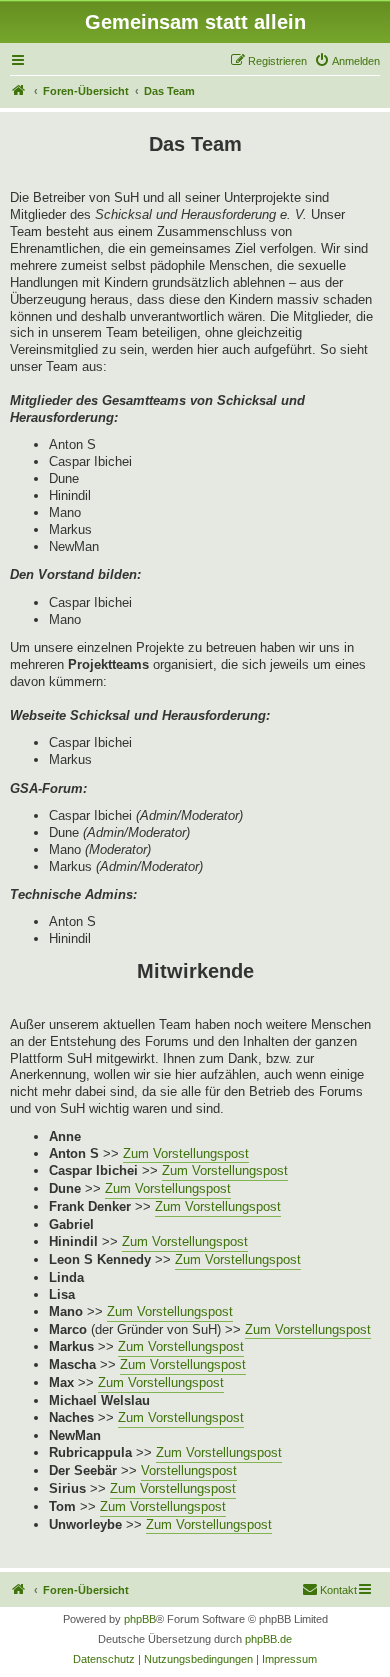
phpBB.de (268, 1639)
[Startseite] (19, 91)
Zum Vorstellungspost (186, 1153)
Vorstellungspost (189, 1470)
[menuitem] (347, 61)
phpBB (140, 1619)
